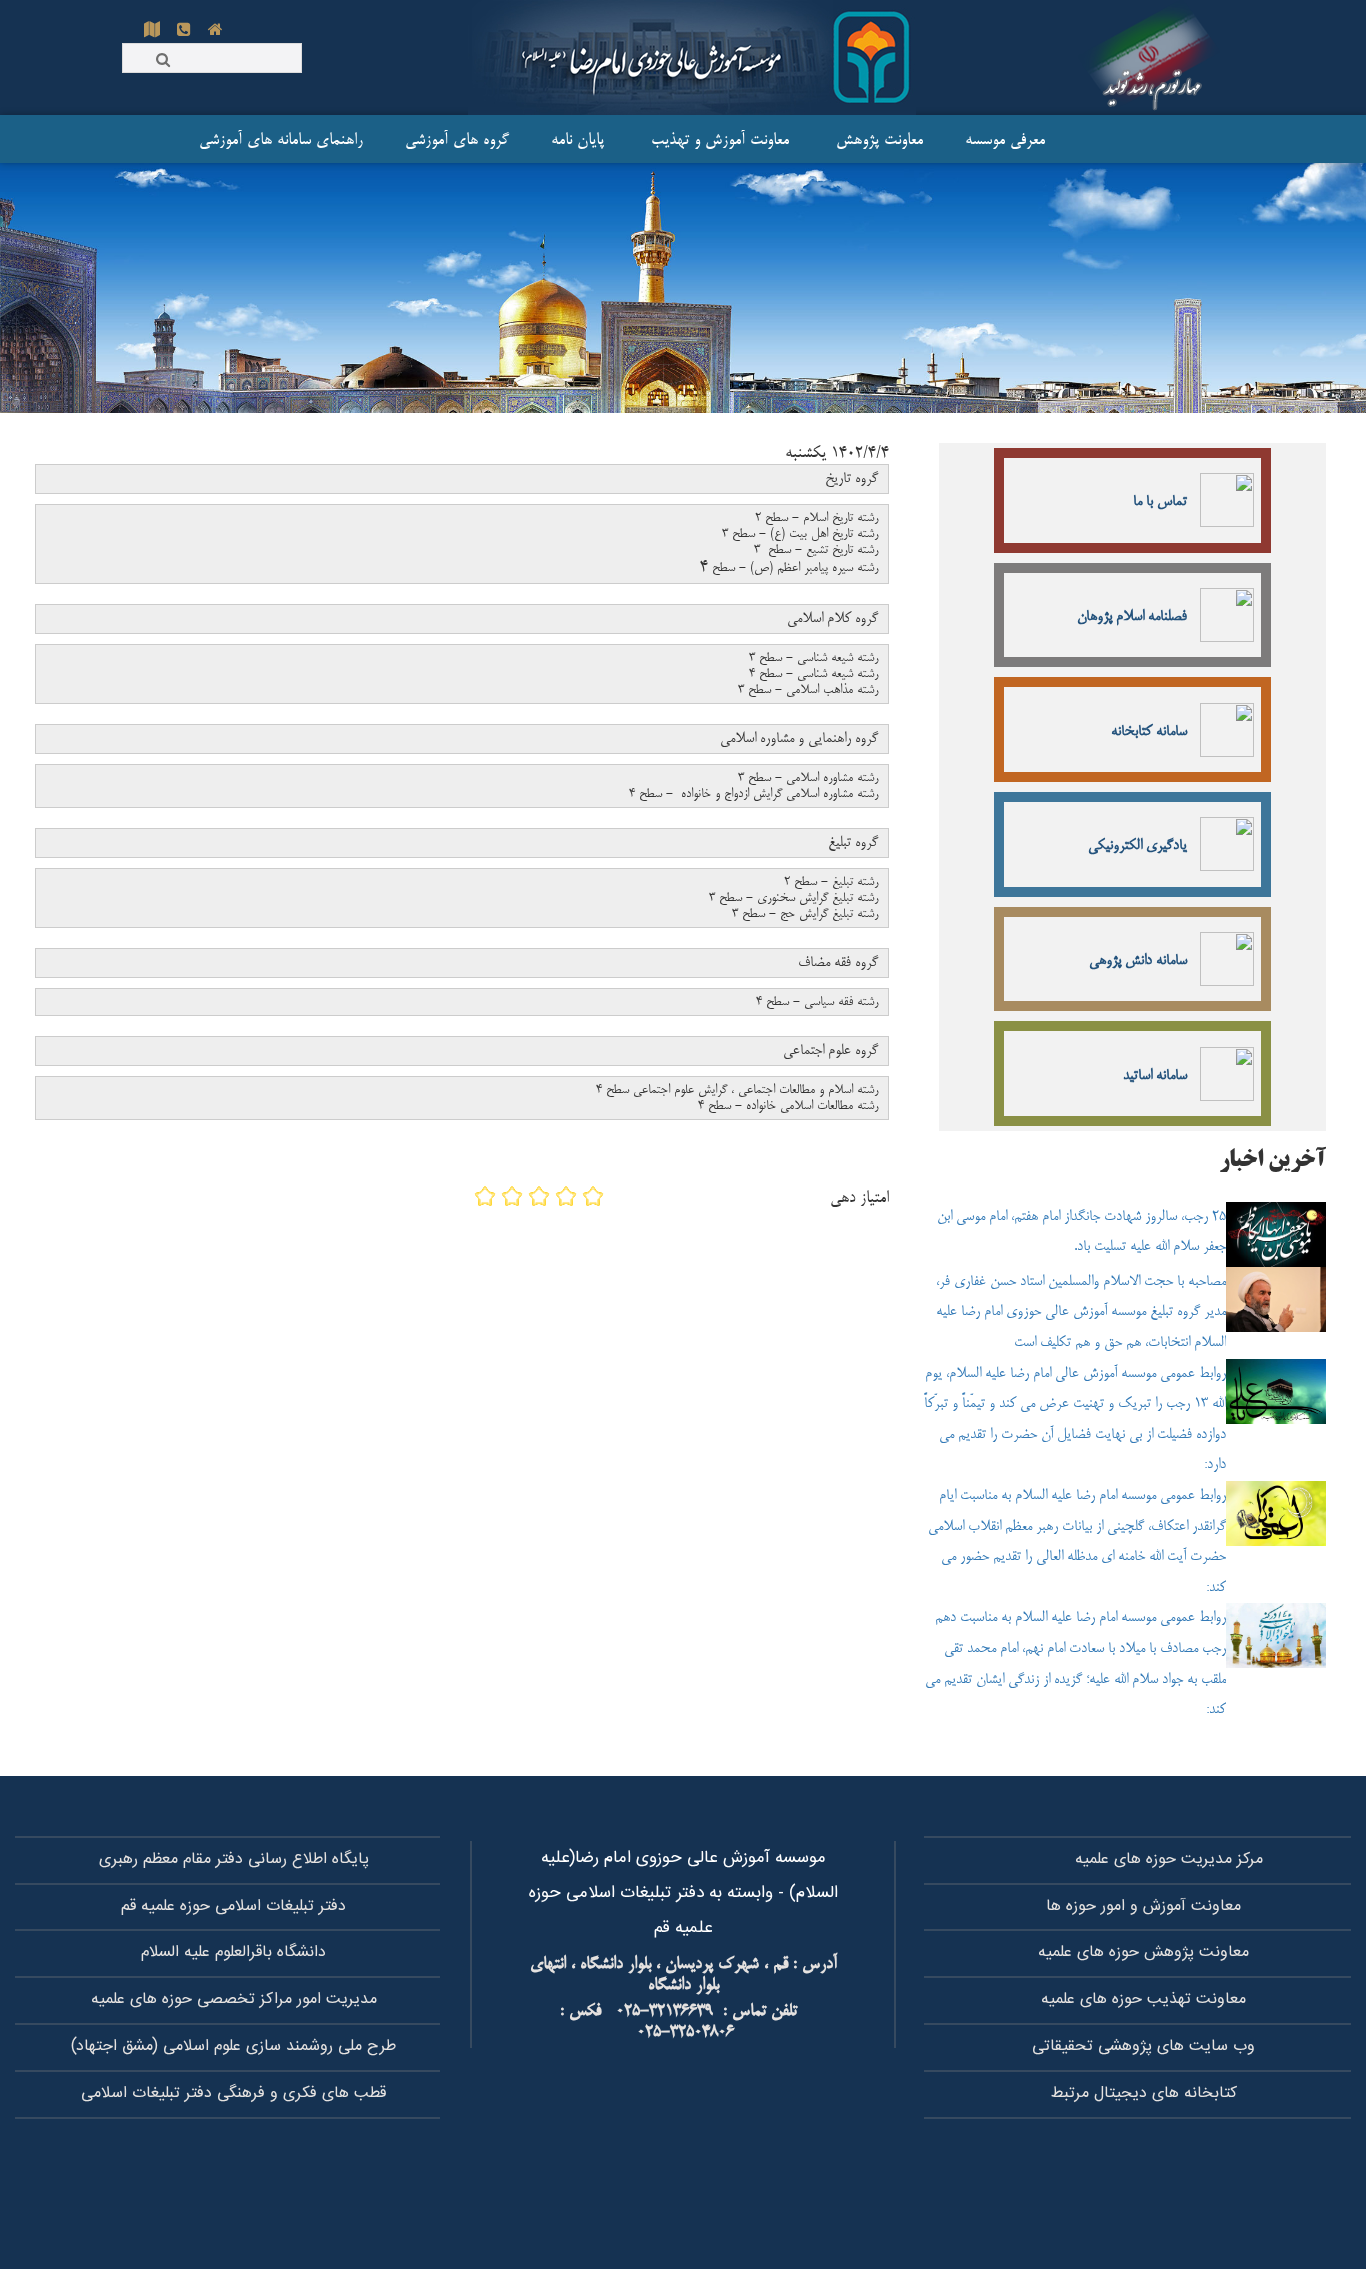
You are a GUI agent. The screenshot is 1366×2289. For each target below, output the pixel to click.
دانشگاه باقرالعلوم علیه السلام (233, 1952)
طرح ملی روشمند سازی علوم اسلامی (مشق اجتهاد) (233, 2046)
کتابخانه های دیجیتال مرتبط (1144, 2093)
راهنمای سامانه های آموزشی (278, 141)
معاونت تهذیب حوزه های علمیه (1143, 1999)
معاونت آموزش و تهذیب (702, 141)
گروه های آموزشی (442, 141)
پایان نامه (562, 141)
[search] (163, 59)
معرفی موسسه (990, 141)
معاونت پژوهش (862, 141)
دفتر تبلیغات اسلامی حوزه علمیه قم (233, 1906)
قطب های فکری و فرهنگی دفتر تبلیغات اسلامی (233, 2093)
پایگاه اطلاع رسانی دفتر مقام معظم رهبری (234, 1859)
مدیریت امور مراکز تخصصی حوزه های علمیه (234, 1999)
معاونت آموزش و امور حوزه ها (1143, 1906)
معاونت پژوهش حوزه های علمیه (1143, 1952)
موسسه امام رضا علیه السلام (1153, 57)
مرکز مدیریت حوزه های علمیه (1169, 1859)
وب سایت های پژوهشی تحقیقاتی (1143, 2046)
